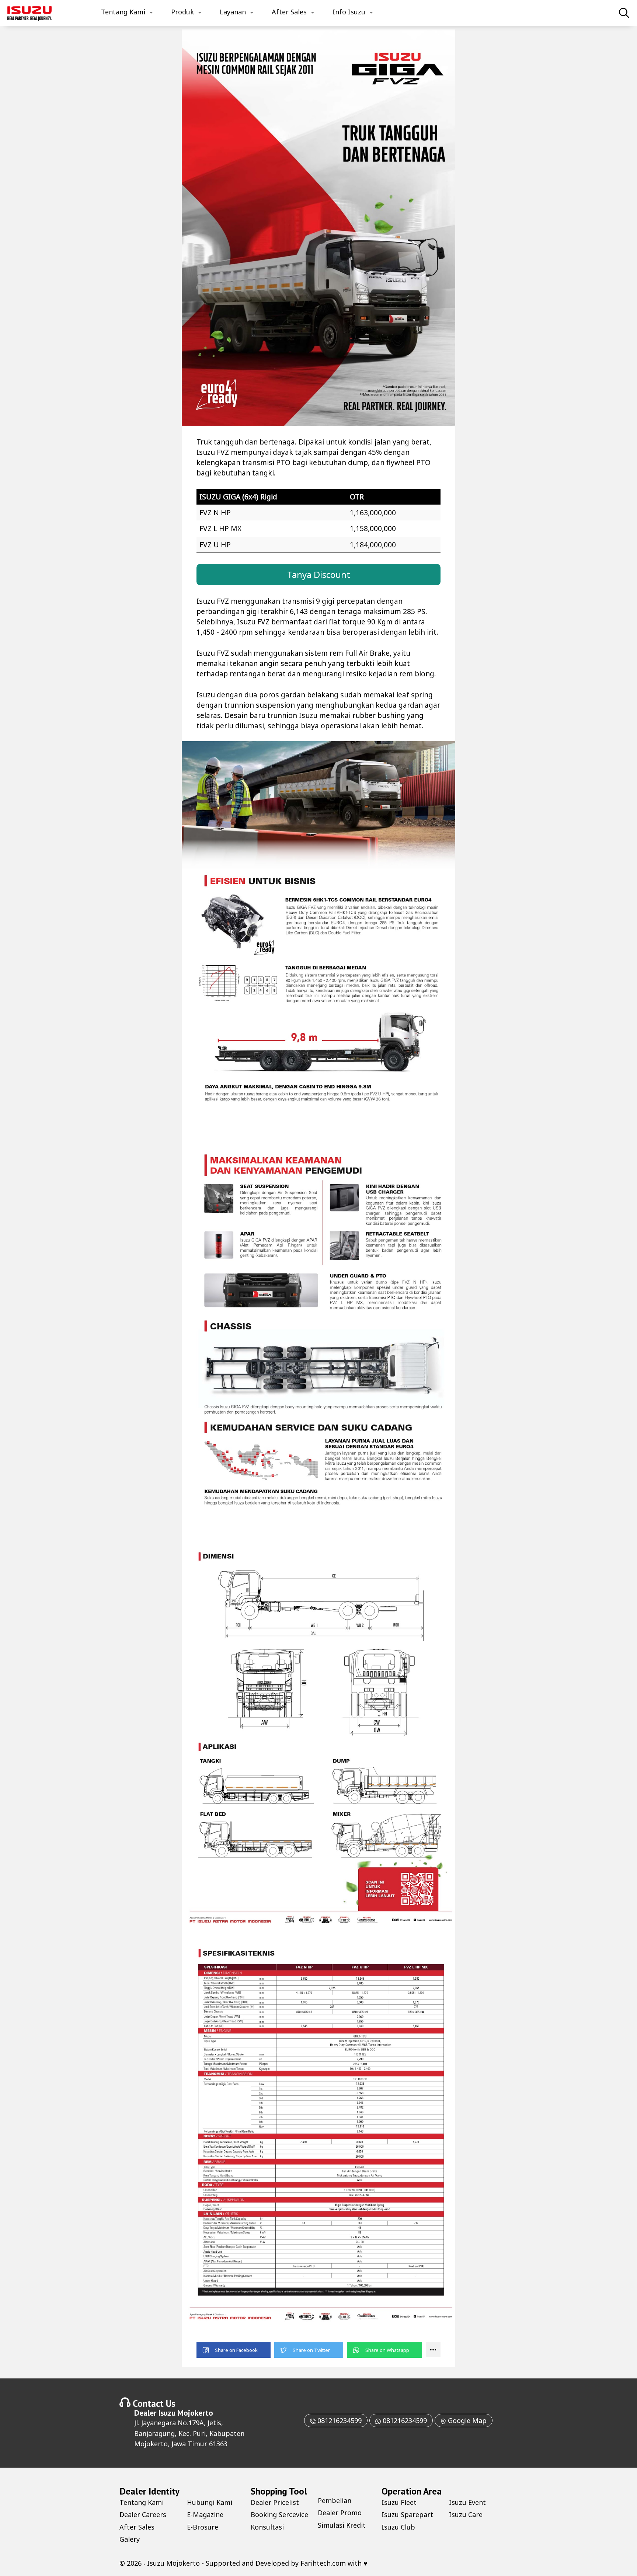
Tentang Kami (123, 12)
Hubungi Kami (210, 2502)
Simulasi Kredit (342, 2525)
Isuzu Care (466, 2514)
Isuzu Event (467, 2502)
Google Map (466, 2420)
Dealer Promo (340, 2513)
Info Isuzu (349, 12)
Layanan (233, 12)
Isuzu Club (398, 2527)
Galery (130, 2539)
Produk (182, 12)
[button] (234, 2350)
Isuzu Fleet (399, 2502)
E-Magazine (205, 2514)
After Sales (289, 12)
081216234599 (339, 2420)
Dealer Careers (143, 2514)
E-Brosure (203, 2527)
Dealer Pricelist (275, 2502)
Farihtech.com (323, 2563)
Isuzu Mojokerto (186, 2413)
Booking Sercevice (279, 2514)
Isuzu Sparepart (407, 2514)
